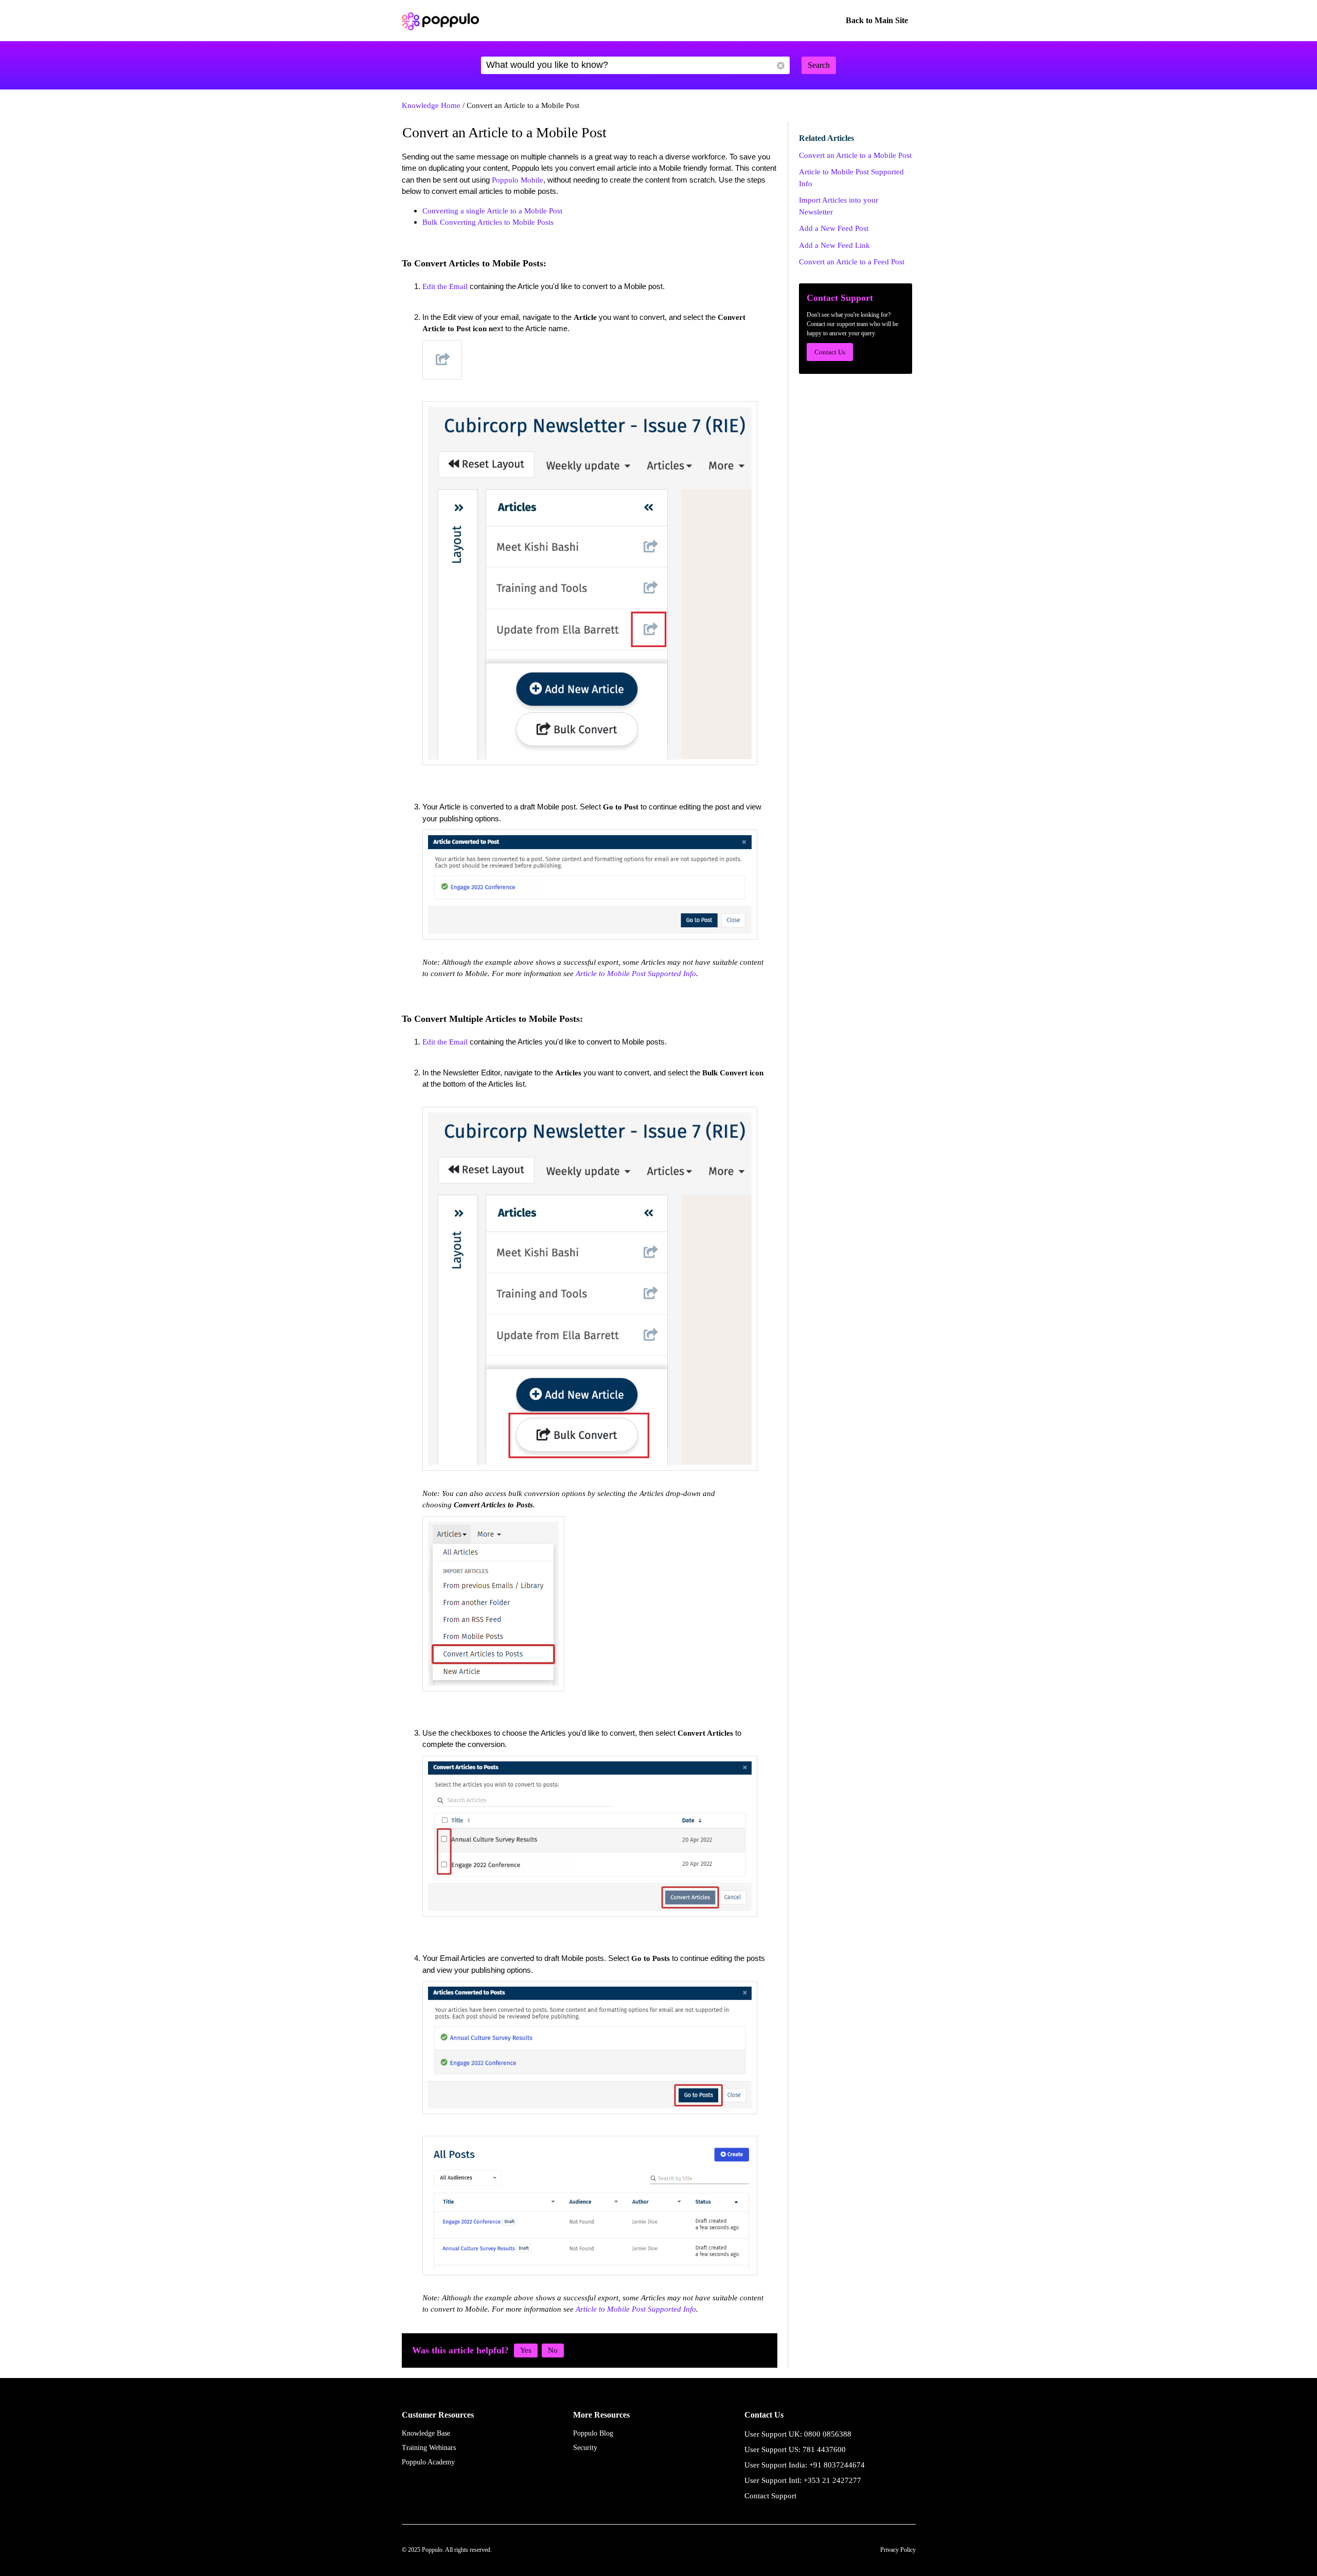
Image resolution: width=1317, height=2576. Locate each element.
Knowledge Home (431, 105)
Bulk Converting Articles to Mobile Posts (488, 222)
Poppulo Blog (593, 2433)
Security (585, 2448)
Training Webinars (429, 2448)
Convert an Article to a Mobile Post (855, 155)
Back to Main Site (877, 20)
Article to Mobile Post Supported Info (636, 974)
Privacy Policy (898, 2550)
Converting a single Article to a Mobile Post (492, 211)
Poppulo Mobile (518, 180)
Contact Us (830, 352)
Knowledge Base (426, 2433)
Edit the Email (445, 286)
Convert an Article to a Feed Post (852, 262)
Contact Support (770, 2496)
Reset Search (781, 66)
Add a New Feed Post (834, 228)
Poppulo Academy (428, 2462)
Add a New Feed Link (834, 245)
